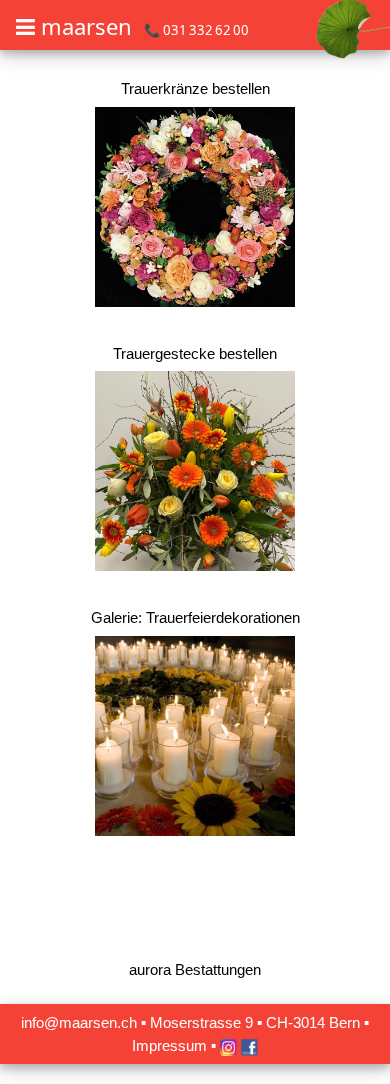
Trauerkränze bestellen (195, 88)
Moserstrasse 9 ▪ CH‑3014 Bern (255, 1022)
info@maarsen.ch (79, 1022)
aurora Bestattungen (195, 969)
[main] (195, 539)
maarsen (86, 26)
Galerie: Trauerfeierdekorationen (195, 617)
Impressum (169, 1045)
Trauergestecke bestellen (195, 353)
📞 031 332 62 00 (196, 30)
